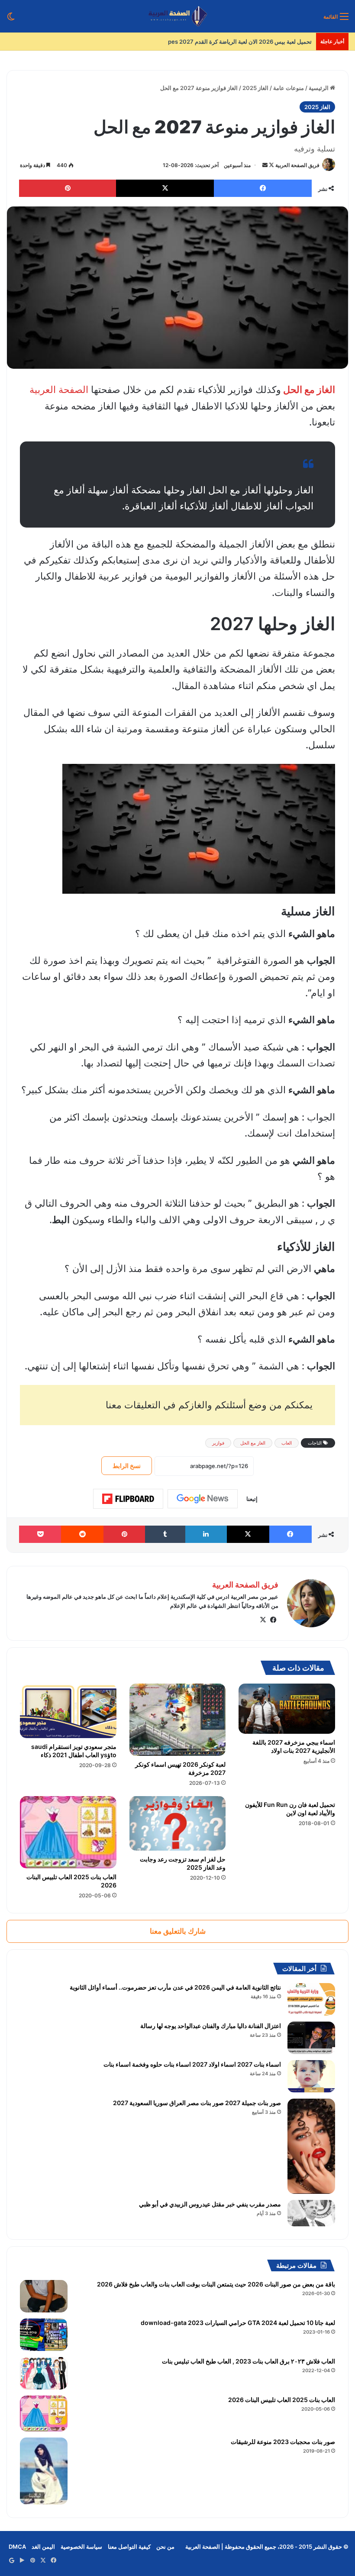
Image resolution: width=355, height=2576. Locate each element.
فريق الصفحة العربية (297, 165)
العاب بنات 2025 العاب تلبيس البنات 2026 (282, 2400)
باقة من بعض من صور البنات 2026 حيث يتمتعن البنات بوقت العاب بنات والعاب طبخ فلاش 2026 (216, 2284)
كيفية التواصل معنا (129, 2547)
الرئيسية (319, 88)
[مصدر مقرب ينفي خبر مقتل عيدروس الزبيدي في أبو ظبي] (311, 2213)
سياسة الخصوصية (81, 2547)
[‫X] (263, 1620)
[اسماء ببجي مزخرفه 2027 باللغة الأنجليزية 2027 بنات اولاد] (287, 1709)
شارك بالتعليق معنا (178, 1931)
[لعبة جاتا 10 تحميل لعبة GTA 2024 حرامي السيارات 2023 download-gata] (44, 2335)
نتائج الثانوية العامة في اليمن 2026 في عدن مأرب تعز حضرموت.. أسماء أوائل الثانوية (175, 1987)
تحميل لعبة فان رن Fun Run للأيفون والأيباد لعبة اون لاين (290, 1809)
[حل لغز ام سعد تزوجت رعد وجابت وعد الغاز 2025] (178, 1823)
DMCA (17, 2547)
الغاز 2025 (255, 88)
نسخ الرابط (127, 1466)
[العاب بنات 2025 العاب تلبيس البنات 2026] (68, 1832)
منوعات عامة (289, 88)
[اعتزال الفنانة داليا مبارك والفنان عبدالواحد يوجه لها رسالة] (311, 2038)
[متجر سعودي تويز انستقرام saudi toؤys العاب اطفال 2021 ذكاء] (68, 1711)
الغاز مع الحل (308, 390)
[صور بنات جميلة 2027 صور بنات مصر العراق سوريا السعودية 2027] (311, 2146)
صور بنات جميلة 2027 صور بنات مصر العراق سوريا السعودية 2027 (197, 2103)
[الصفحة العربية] (178, 16)
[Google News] (203, 1499)
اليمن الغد (43, 2547)
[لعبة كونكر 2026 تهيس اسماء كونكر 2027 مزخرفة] (178, 1720)
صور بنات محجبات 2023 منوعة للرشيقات (283, 2442)
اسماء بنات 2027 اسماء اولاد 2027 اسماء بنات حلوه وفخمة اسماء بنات (192, 2064)
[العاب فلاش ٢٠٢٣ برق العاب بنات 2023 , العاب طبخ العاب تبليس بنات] (44, 2373)
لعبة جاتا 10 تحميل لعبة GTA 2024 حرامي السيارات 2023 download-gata (238, 2323)
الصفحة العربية (59, 390)
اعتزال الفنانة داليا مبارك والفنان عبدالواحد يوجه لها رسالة (211, 2026)
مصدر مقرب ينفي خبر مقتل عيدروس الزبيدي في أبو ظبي (210, 2204)
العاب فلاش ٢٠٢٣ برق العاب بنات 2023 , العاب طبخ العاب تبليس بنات (248, 2361)
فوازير (218, 1443)
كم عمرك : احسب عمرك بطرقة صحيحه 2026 (257, 42)
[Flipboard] (128, 1499)
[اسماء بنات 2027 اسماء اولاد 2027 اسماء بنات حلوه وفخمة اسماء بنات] (311, 2076)
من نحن (165, 2547)
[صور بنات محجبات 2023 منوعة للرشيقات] (44, 2471)
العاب (287, 1443)
